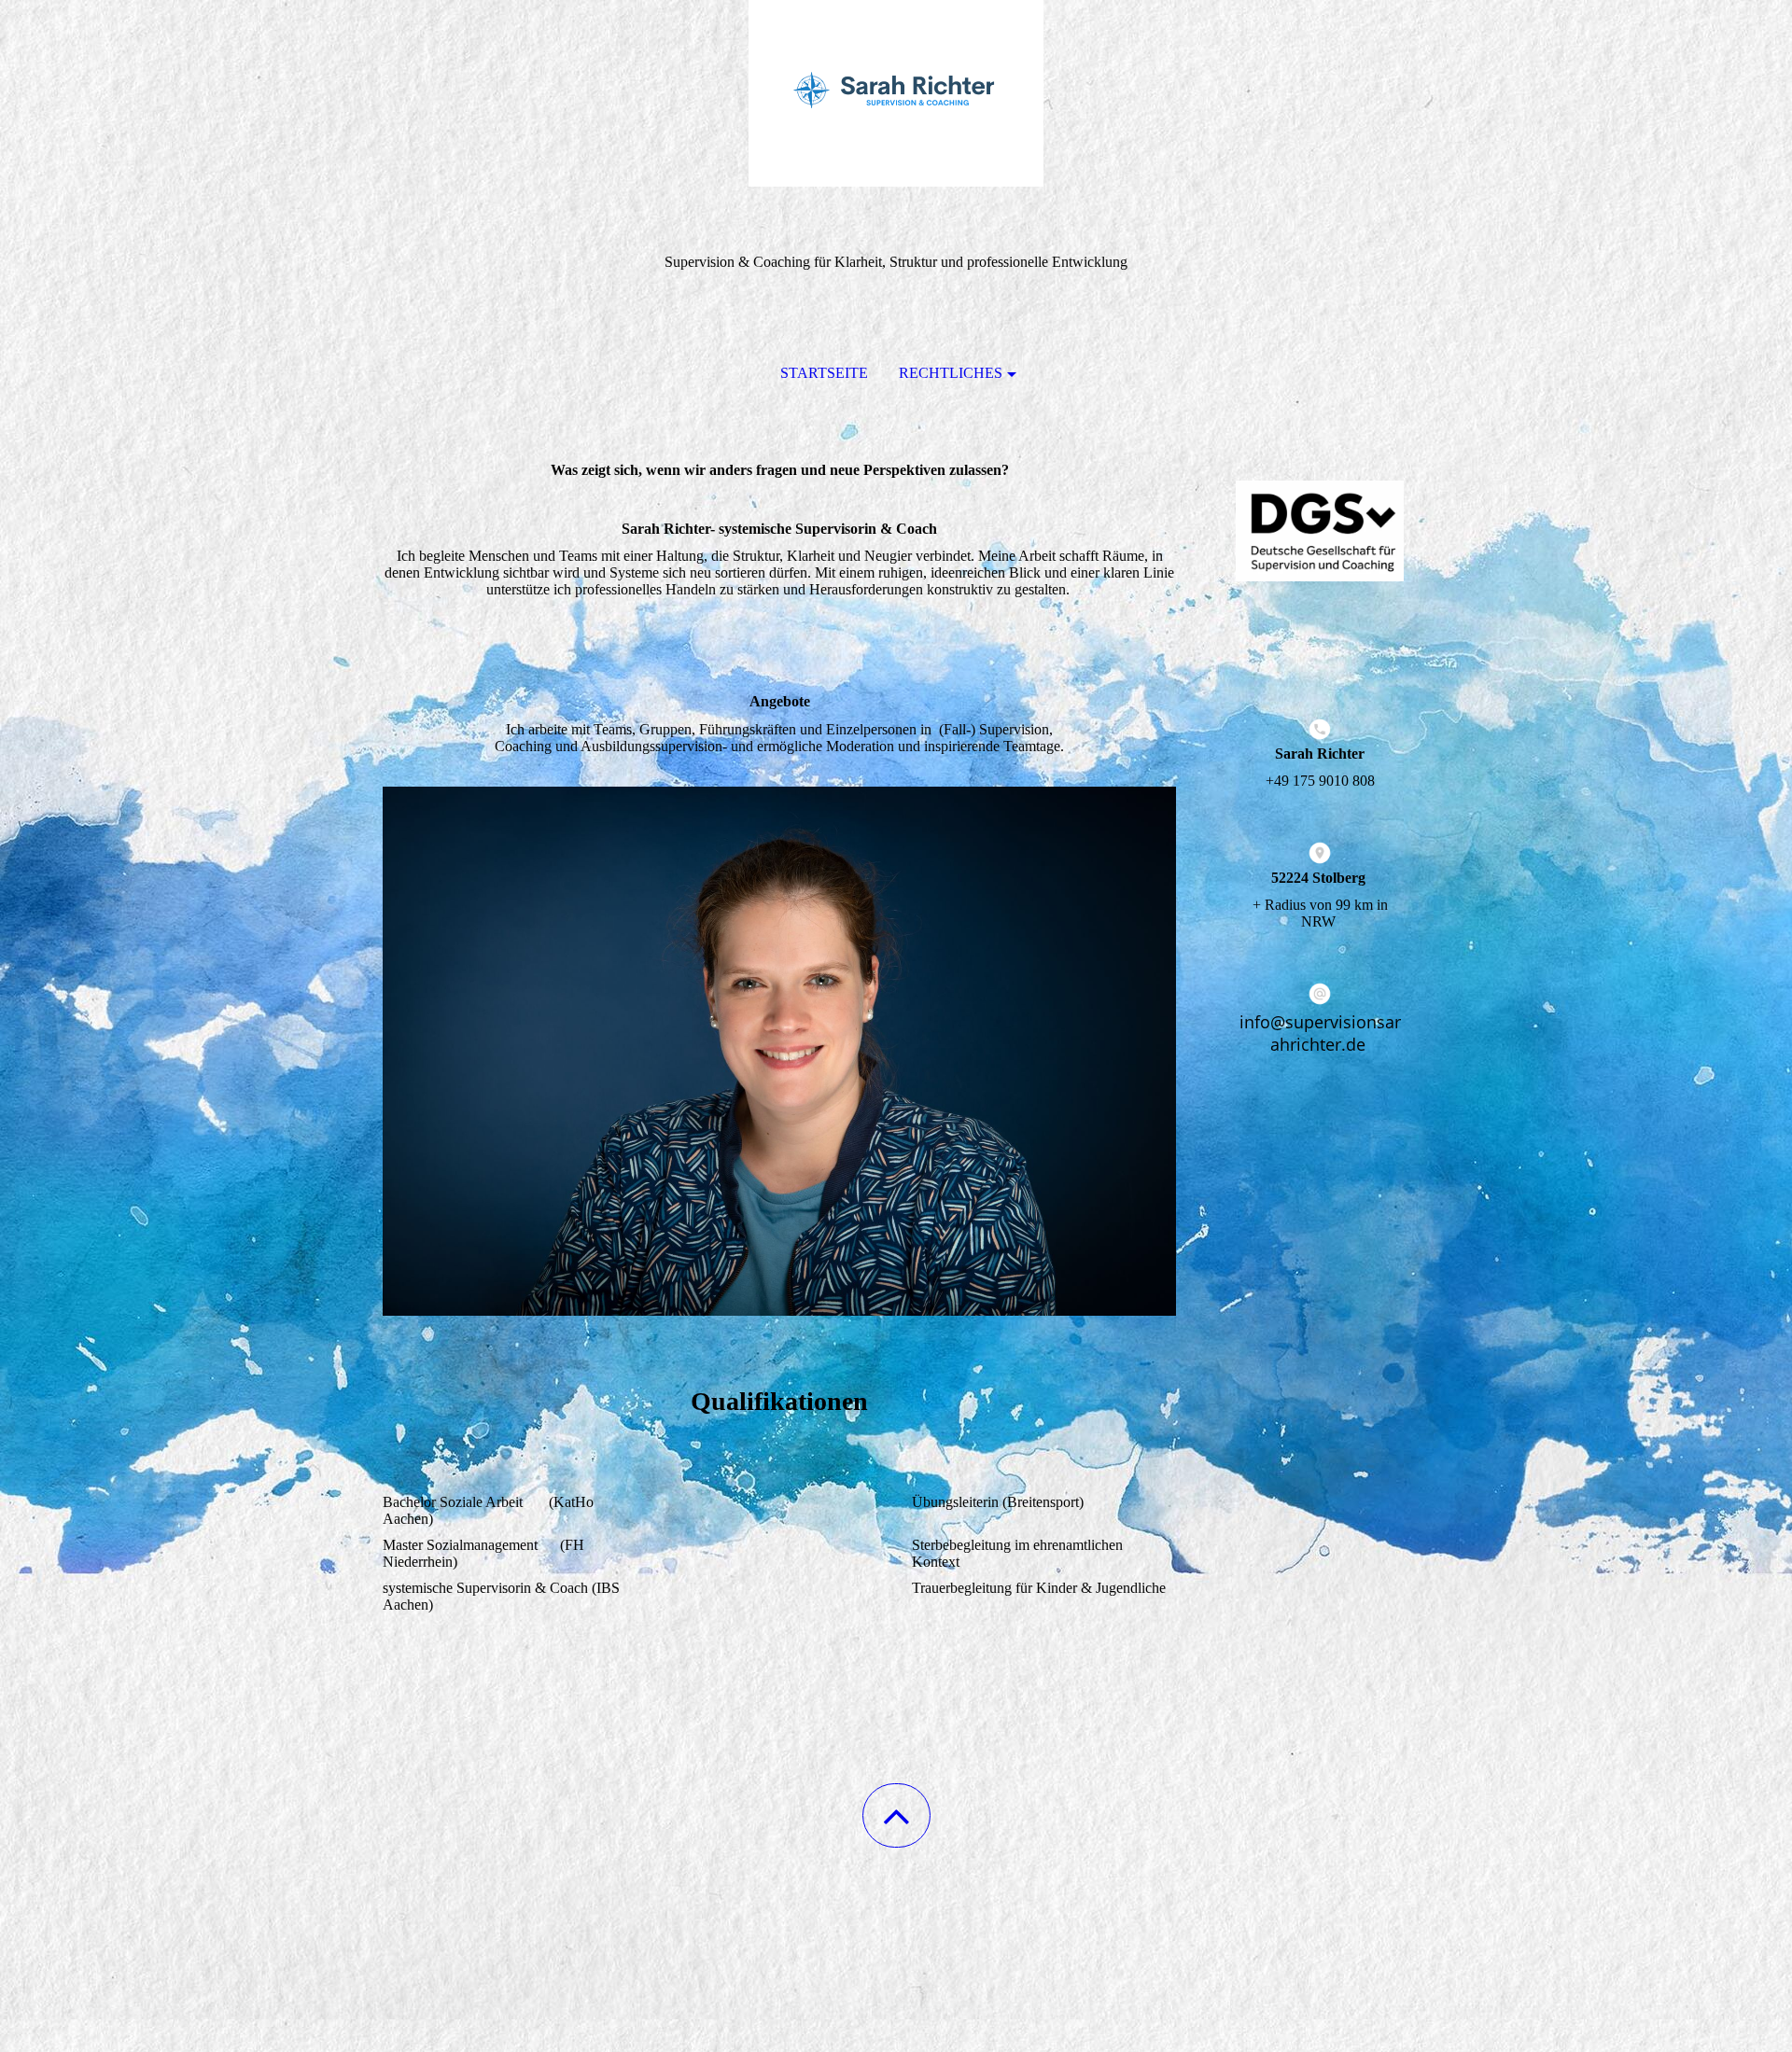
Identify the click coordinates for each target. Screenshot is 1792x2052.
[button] (896, 1815)
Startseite (824, 373)
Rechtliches (951, 373)
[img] (896, 93)
